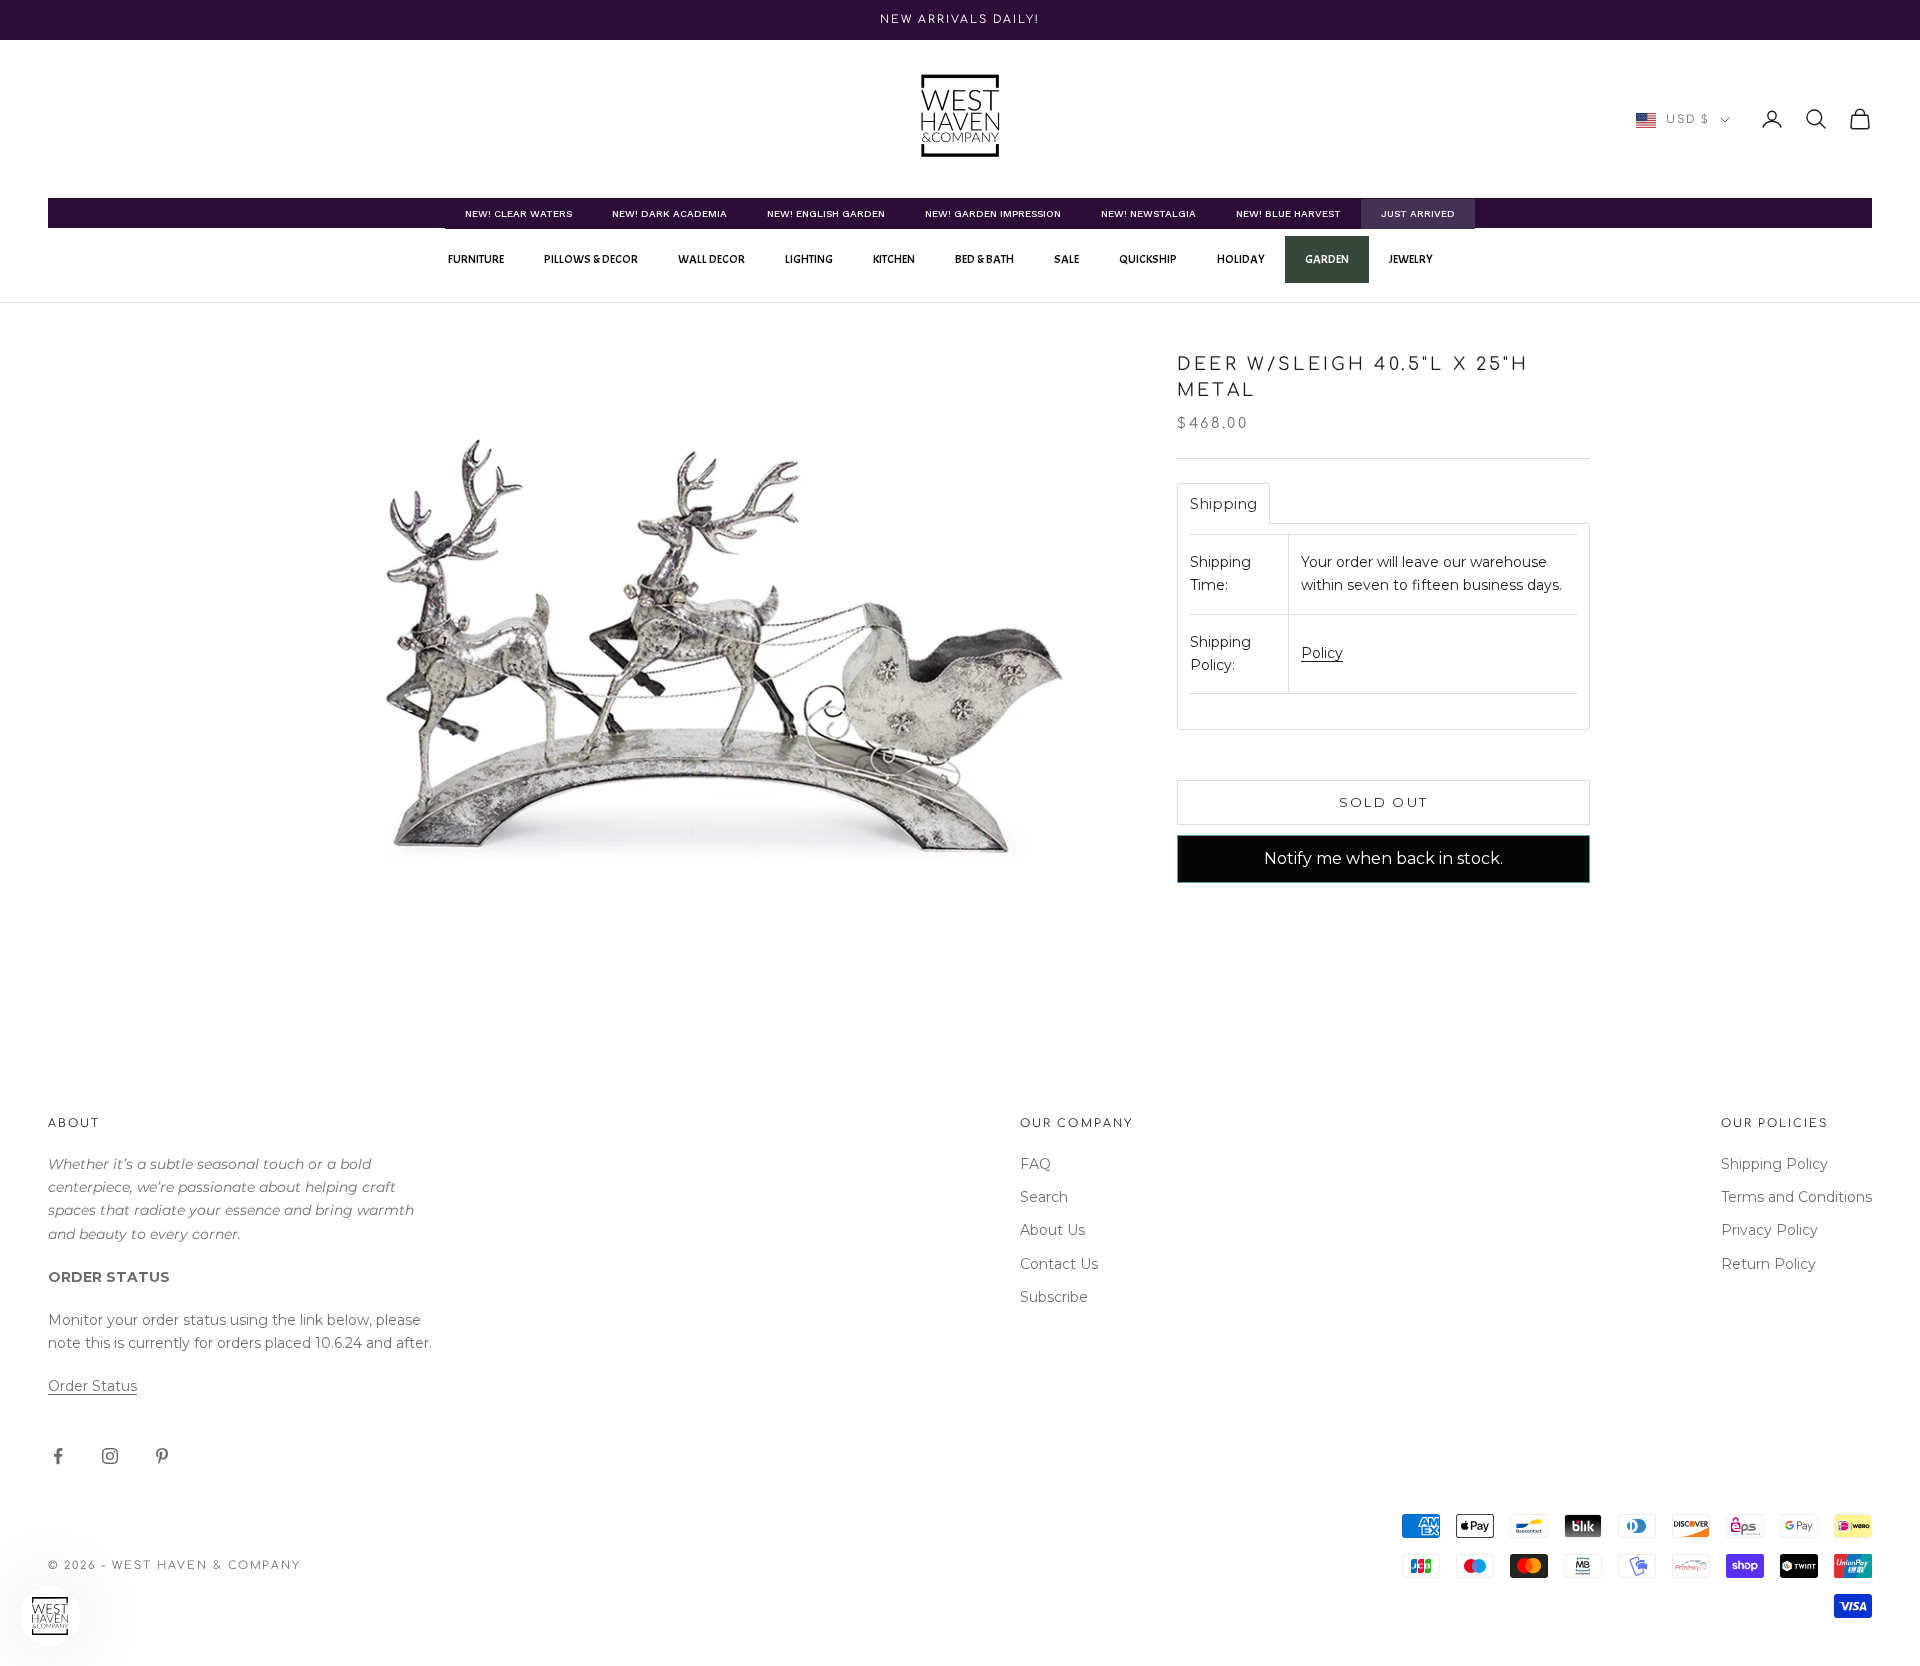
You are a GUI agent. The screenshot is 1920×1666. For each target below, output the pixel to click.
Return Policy (1768, 1264)
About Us (1052, 1230)
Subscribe (1054, 1297)
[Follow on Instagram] (110, 1456)
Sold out (1384, 802)
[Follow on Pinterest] (162, 1456)
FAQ (1035, 1164)
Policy (1322, 653)
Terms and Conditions (1796, 1197)
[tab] (1223, 503)
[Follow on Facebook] (58, 1456)
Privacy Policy (1769, 1230)
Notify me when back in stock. (1383, 858)
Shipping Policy (1774, 1164)
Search (1044, 1197)
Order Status (92, 1386)
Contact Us (1059, 1264)
